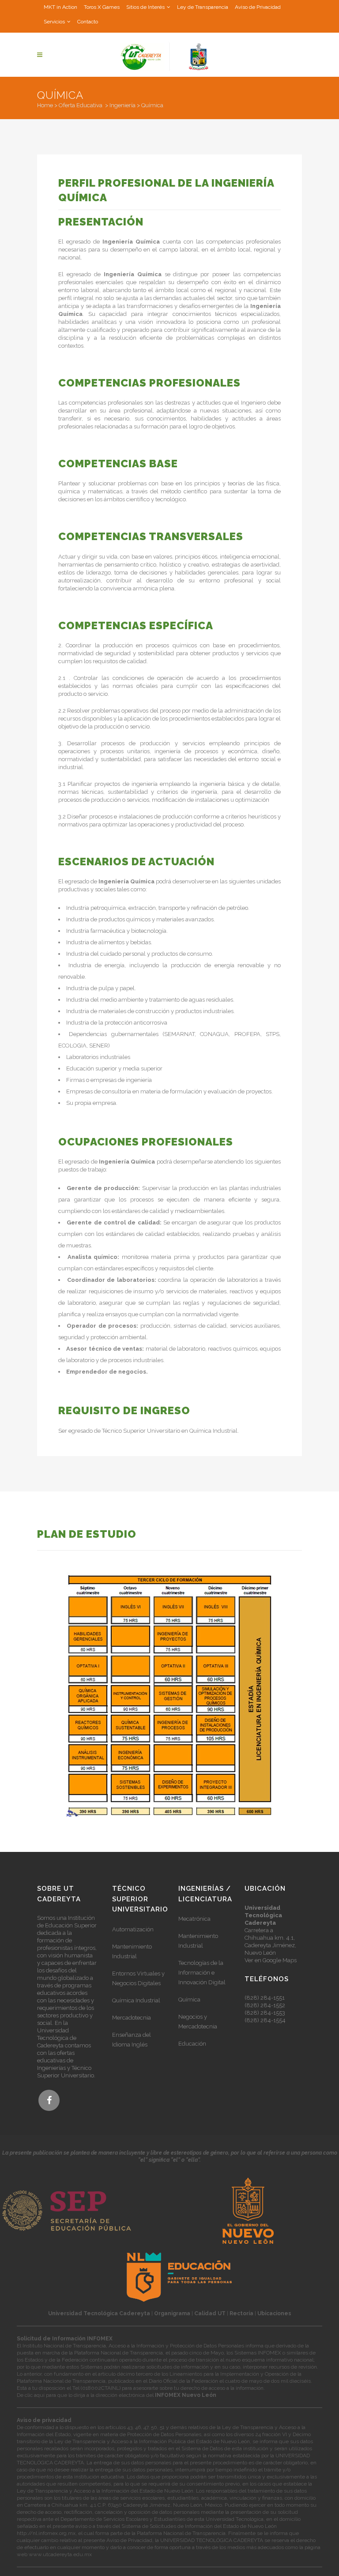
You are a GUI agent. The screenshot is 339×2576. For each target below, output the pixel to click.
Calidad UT (210, 2313)
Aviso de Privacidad (258, 7)
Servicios (54, 22)
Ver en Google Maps (271, 1960)
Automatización (133, 1929)
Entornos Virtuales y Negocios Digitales (138, 1978)
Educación (192, 2044)
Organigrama (172, 2313)
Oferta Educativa (81, 105)
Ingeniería (122, 105)
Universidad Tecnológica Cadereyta (99, 2313)
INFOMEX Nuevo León (186, 2395)
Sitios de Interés (145, 7)
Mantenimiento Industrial (132, 1951)
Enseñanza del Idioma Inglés (132, 2040)
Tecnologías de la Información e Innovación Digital (202, 1973)
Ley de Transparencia (203, 7)
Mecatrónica (194, 1919)
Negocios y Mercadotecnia (198, 2022)
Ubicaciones (274, 2313)
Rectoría (241, 2313)
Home (45, 105)
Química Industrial (136, 2000)
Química (189, 2000)
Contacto (88, 22)
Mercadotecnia (132, 2018)
